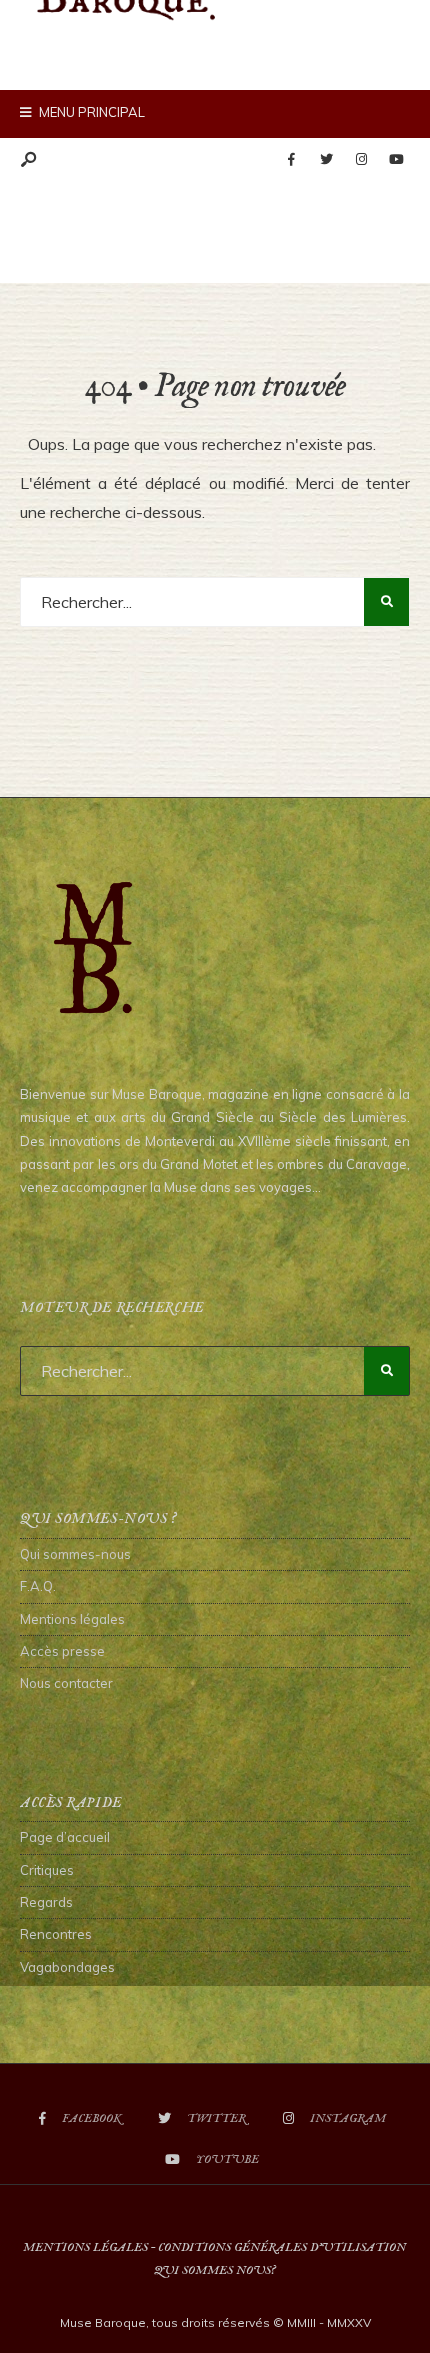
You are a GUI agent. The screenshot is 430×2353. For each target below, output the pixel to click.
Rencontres (56, 1934)
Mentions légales (72, 1619)
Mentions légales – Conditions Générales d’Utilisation (214, 2247)
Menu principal (90, 112)
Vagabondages (67, 1967)
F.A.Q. (38, 1586)
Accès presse (62, 1651)
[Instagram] (361, 160)
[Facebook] (291, 160)
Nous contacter (66, 1683)
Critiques (47, 1870)
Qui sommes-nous (75, 1554)
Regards (46, 1902)
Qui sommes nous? (214, 2270)
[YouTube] (396, 160)
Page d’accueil (65, 1837)
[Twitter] (326, 160)
